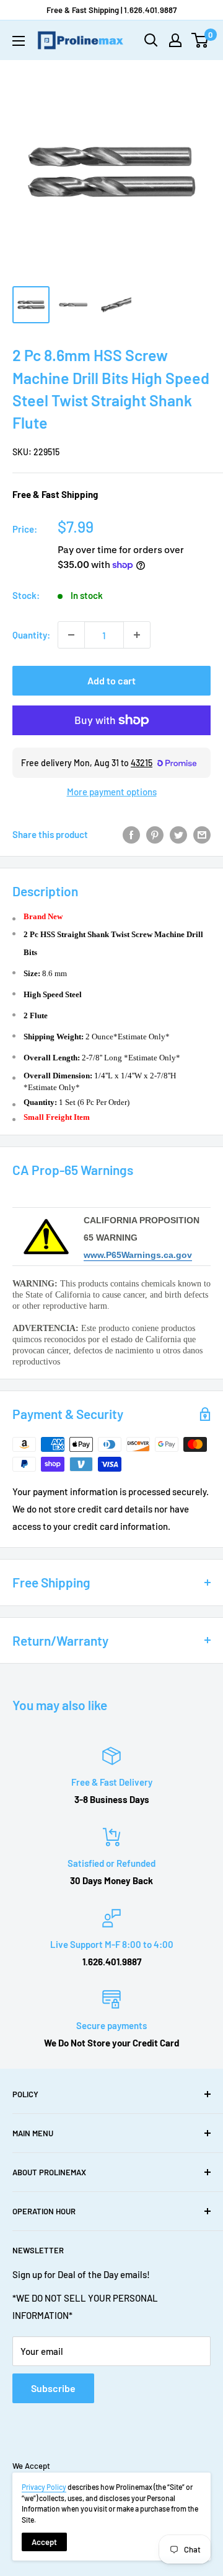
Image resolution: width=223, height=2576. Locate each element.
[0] (200, 40)
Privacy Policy (44, 2487)
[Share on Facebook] (131, 834)
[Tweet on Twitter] (178, 834)
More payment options (112, 792)
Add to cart (111, 680)
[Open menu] (19, 41)
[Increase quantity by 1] (137, 635)
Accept (44, 2542)
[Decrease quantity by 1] (71, 635)
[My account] (175, 40)
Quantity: (31, 635)
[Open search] (151, 40)
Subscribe (53, 2388)
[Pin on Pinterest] (155, 834)
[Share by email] (202, 834)
